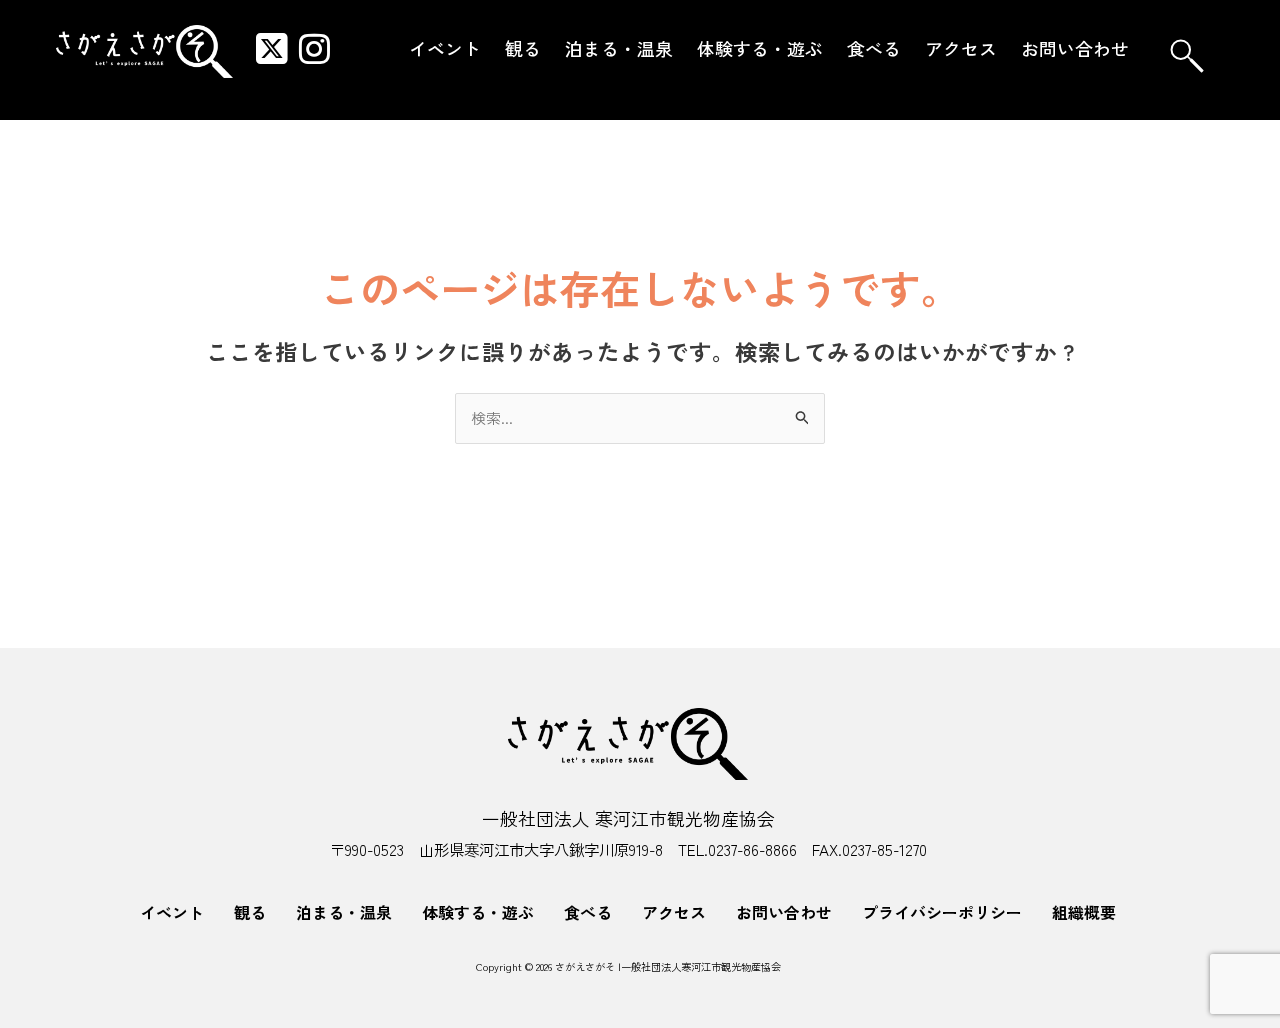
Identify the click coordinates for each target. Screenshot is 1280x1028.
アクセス (961, 48)
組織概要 (1084, 912)
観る (523, 48)
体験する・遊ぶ (760, 48)
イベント (445, 48)
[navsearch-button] (1187, 56)
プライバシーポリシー (942, 912)
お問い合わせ (1075, 48)
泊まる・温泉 (619, 48)
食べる (874, 48)
